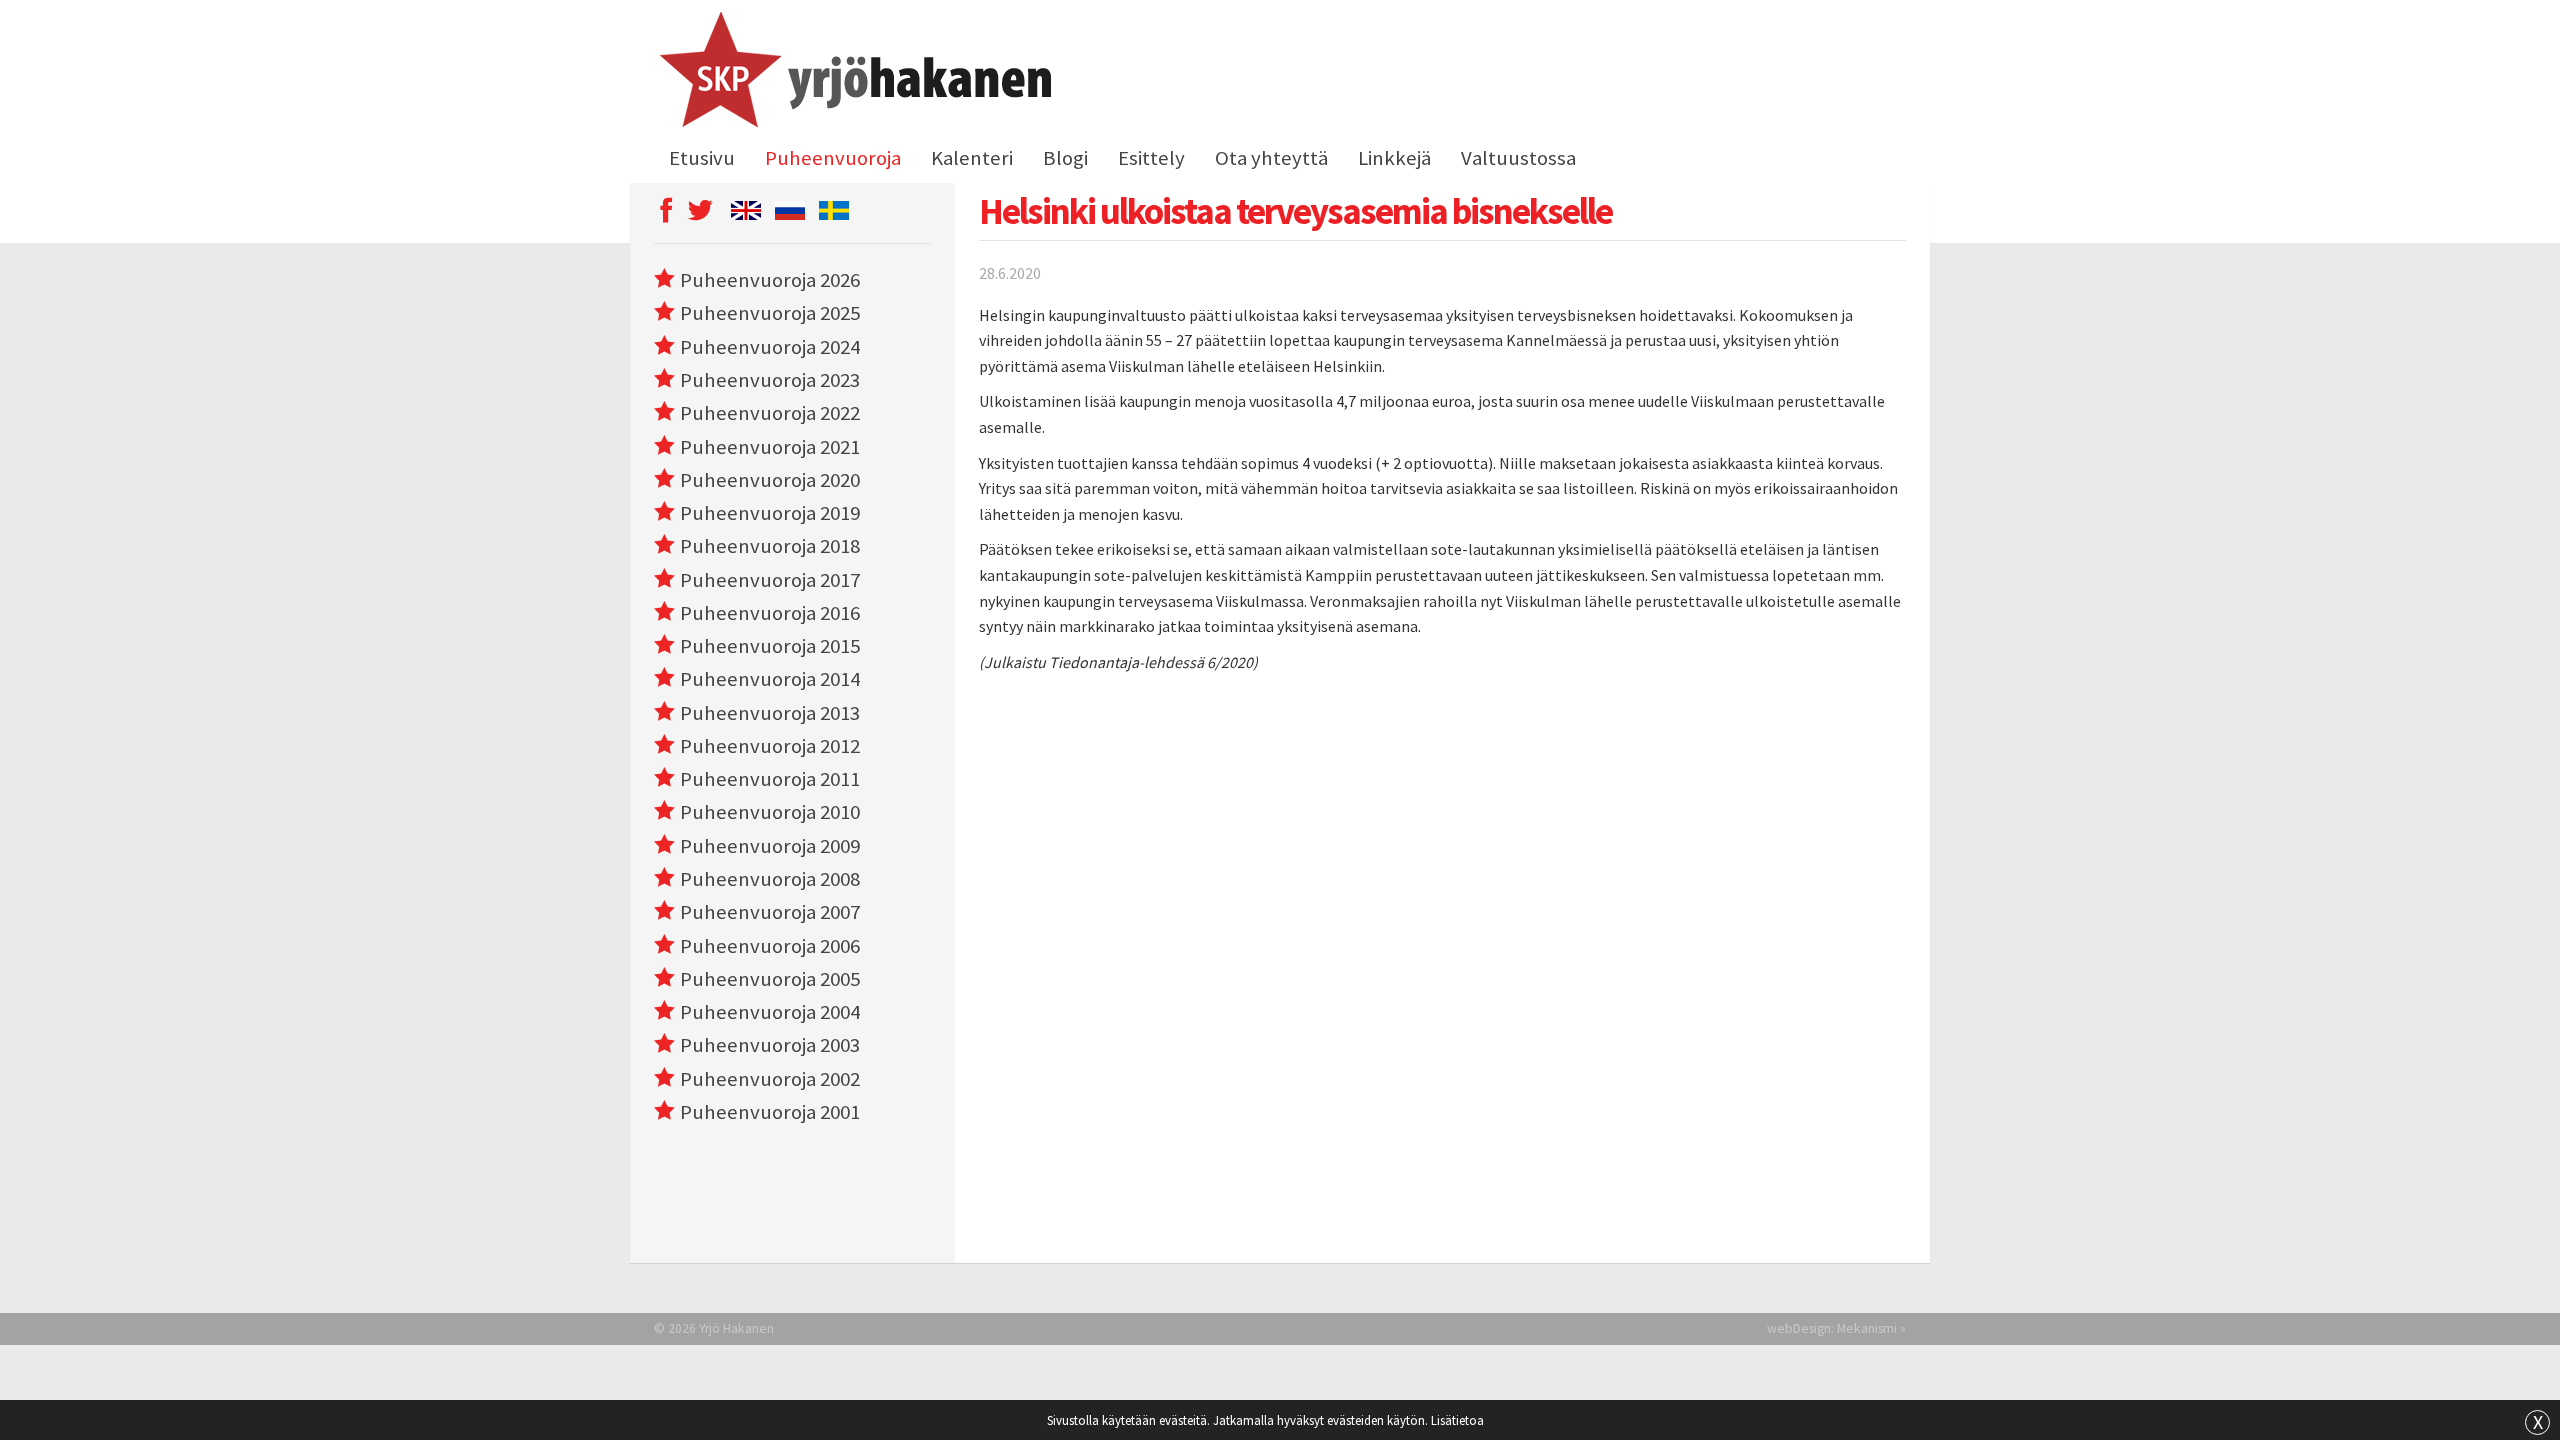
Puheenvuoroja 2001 (770, 1112)
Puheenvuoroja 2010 (770, 812)
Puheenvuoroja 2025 (770, 313)
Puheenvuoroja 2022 (770, 413)
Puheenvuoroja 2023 (770, 380)
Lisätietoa (1457, 1420)
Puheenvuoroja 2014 (770, 679)
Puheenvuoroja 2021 (770, 447)
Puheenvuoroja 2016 (770, 613)
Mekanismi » (1871, 1328)
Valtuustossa (1518, 158)
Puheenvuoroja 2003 (770, 1045)
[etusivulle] (852, 73)
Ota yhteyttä (1271, 158)
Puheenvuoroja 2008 (770, 879)
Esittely (1151, 158)
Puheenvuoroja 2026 (770, 280)
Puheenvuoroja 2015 (770, 646)
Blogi (1065, 158)
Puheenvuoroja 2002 (770, 1079)
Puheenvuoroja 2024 (770, 347)
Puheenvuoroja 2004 (770, 1012)
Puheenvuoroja (833, 158)
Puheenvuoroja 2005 (770, 979)
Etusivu (702, 158)
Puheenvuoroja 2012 (770, 746)
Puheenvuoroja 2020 (770, 480)
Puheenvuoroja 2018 (770, 546)
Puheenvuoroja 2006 (770, 946)
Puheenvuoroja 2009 (770, 846)
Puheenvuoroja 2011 (770, 779)
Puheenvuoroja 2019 (770, 513)
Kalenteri (972, 158)
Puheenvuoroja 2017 (770, 580)
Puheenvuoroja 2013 (770, 713)
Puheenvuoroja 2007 (770, 912)
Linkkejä (1394, 158)
